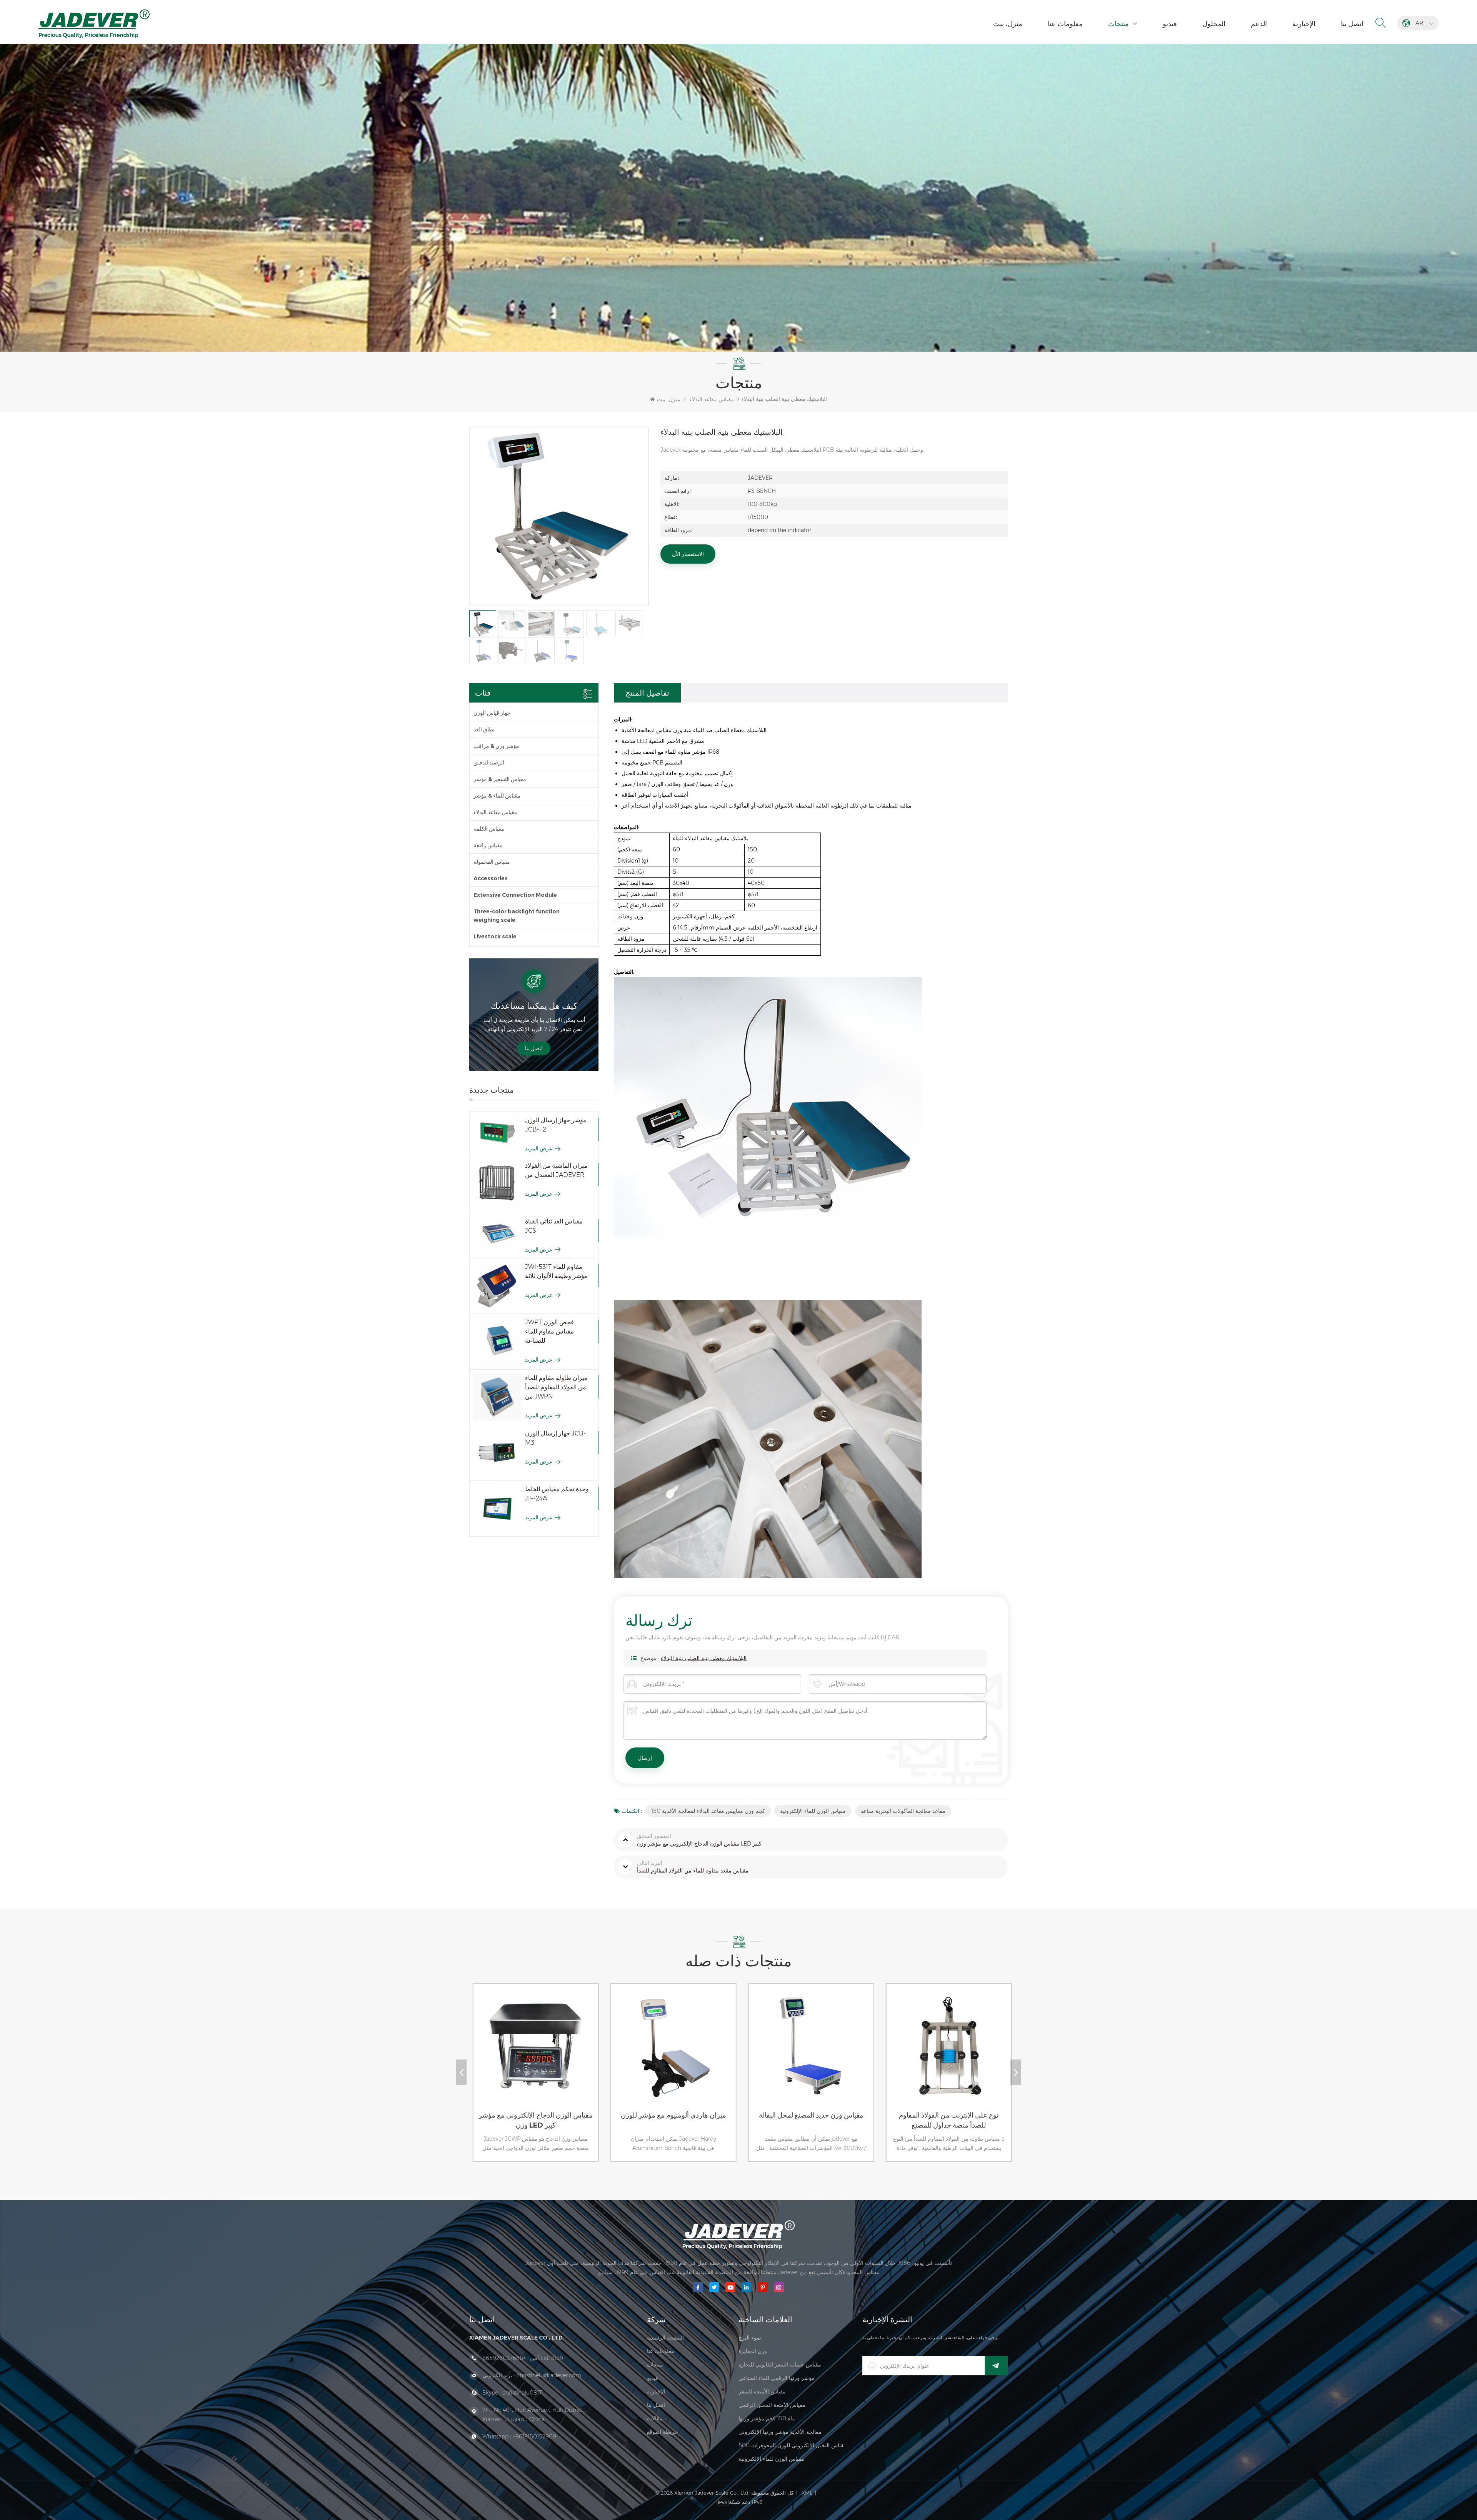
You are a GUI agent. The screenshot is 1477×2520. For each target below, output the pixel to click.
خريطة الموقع (663, 2432)
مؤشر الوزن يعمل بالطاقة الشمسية (987, 2115)
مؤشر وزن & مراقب (496, 746)
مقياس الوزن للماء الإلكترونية (813, 1811)
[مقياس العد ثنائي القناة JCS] (497, 1233)
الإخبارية (1304, 24)
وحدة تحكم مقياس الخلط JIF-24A (557, 1494)
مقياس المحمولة (492, 862)
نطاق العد (484, 729)
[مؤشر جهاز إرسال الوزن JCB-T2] (497, 1132)
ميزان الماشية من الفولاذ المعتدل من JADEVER (556, 1170)
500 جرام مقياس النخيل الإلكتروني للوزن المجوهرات (793, 2445)
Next (1016, 2072)
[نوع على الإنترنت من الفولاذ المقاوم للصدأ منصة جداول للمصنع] (710, 2053)
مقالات (655, 2418)
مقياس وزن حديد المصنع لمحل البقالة (574, 2115)
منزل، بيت (1008, 24)
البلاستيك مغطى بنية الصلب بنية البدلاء (704, 1658)
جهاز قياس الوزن (492, 713)
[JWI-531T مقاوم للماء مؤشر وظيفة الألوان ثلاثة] (497, 1286)
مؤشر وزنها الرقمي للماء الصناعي (777, 2378)
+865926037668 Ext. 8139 (523, 2358)
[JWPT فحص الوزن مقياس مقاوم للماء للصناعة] (497, 1342)
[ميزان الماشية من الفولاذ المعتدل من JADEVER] (497, 1185)
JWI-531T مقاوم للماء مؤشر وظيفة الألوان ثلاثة (556, 1271)
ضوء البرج (750, 2338)
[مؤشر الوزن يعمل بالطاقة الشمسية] (985, 2053)
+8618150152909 (534, 2437)
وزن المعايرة (753, 2351)
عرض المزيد (539, 1148)
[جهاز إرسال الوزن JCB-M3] (497, 1453)
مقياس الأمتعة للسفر (762, 2391)
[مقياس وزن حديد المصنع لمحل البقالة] (572, 2053)
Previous (461, 2072)
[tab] (647, 693)
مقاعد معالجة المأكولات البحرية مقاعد (903, 1811)
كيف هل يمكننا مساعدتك (534, 1006)
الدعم (1259, 24)
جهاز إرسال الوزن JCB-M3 (555, 1438)
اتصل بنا (1352, 24)
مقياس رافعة (488, 845)
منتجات (1119, 24)
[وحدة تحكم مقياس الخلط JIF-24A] (497, 1509)
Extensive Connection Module (515, 895)
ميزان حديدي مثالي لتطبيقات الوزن (849, 2115)
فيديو (1170, 24)
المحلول (1214, 24)
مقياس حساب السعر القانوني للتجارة (780, 2365)
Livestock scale (495, 936)
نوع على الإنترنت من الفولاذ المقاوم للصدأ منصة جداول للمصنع (712, 2120)
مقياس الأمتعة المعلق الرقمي (772, 2405)
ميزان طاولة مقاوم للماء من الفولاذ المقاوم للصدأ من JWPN (556, 1387)
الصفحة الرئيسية (665, 2338)
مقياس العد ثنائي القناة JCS (554, 1226)
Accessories (491, 878)
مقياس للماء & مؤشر (497, 796)
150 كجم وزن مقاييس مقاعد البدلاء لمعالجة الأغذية (708, 1811)
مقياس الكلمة (489, 829)
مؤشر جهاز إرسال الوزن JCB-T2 (556, 1125)
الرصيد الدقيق (489, 763)
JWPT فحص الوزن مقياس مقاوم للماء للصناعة (549, 1331)
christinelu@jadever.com (549, 2375)
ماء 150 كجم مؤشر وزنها (767, 2418)
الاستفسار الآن (688, 554)
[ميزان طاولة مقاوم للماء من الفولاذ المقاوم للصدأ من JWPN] (497, 1397)
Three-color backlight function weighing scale (517, 916)
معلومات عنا (1065, 24)
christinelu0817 (522, 2393)
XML (807, 2493)
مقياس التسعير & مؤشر (500, 779)
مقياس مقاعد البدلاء (712, 399)
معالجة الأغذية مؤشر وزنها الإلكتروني (780, 2432)
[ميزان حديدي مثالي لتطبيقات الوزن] (848, 2053)
